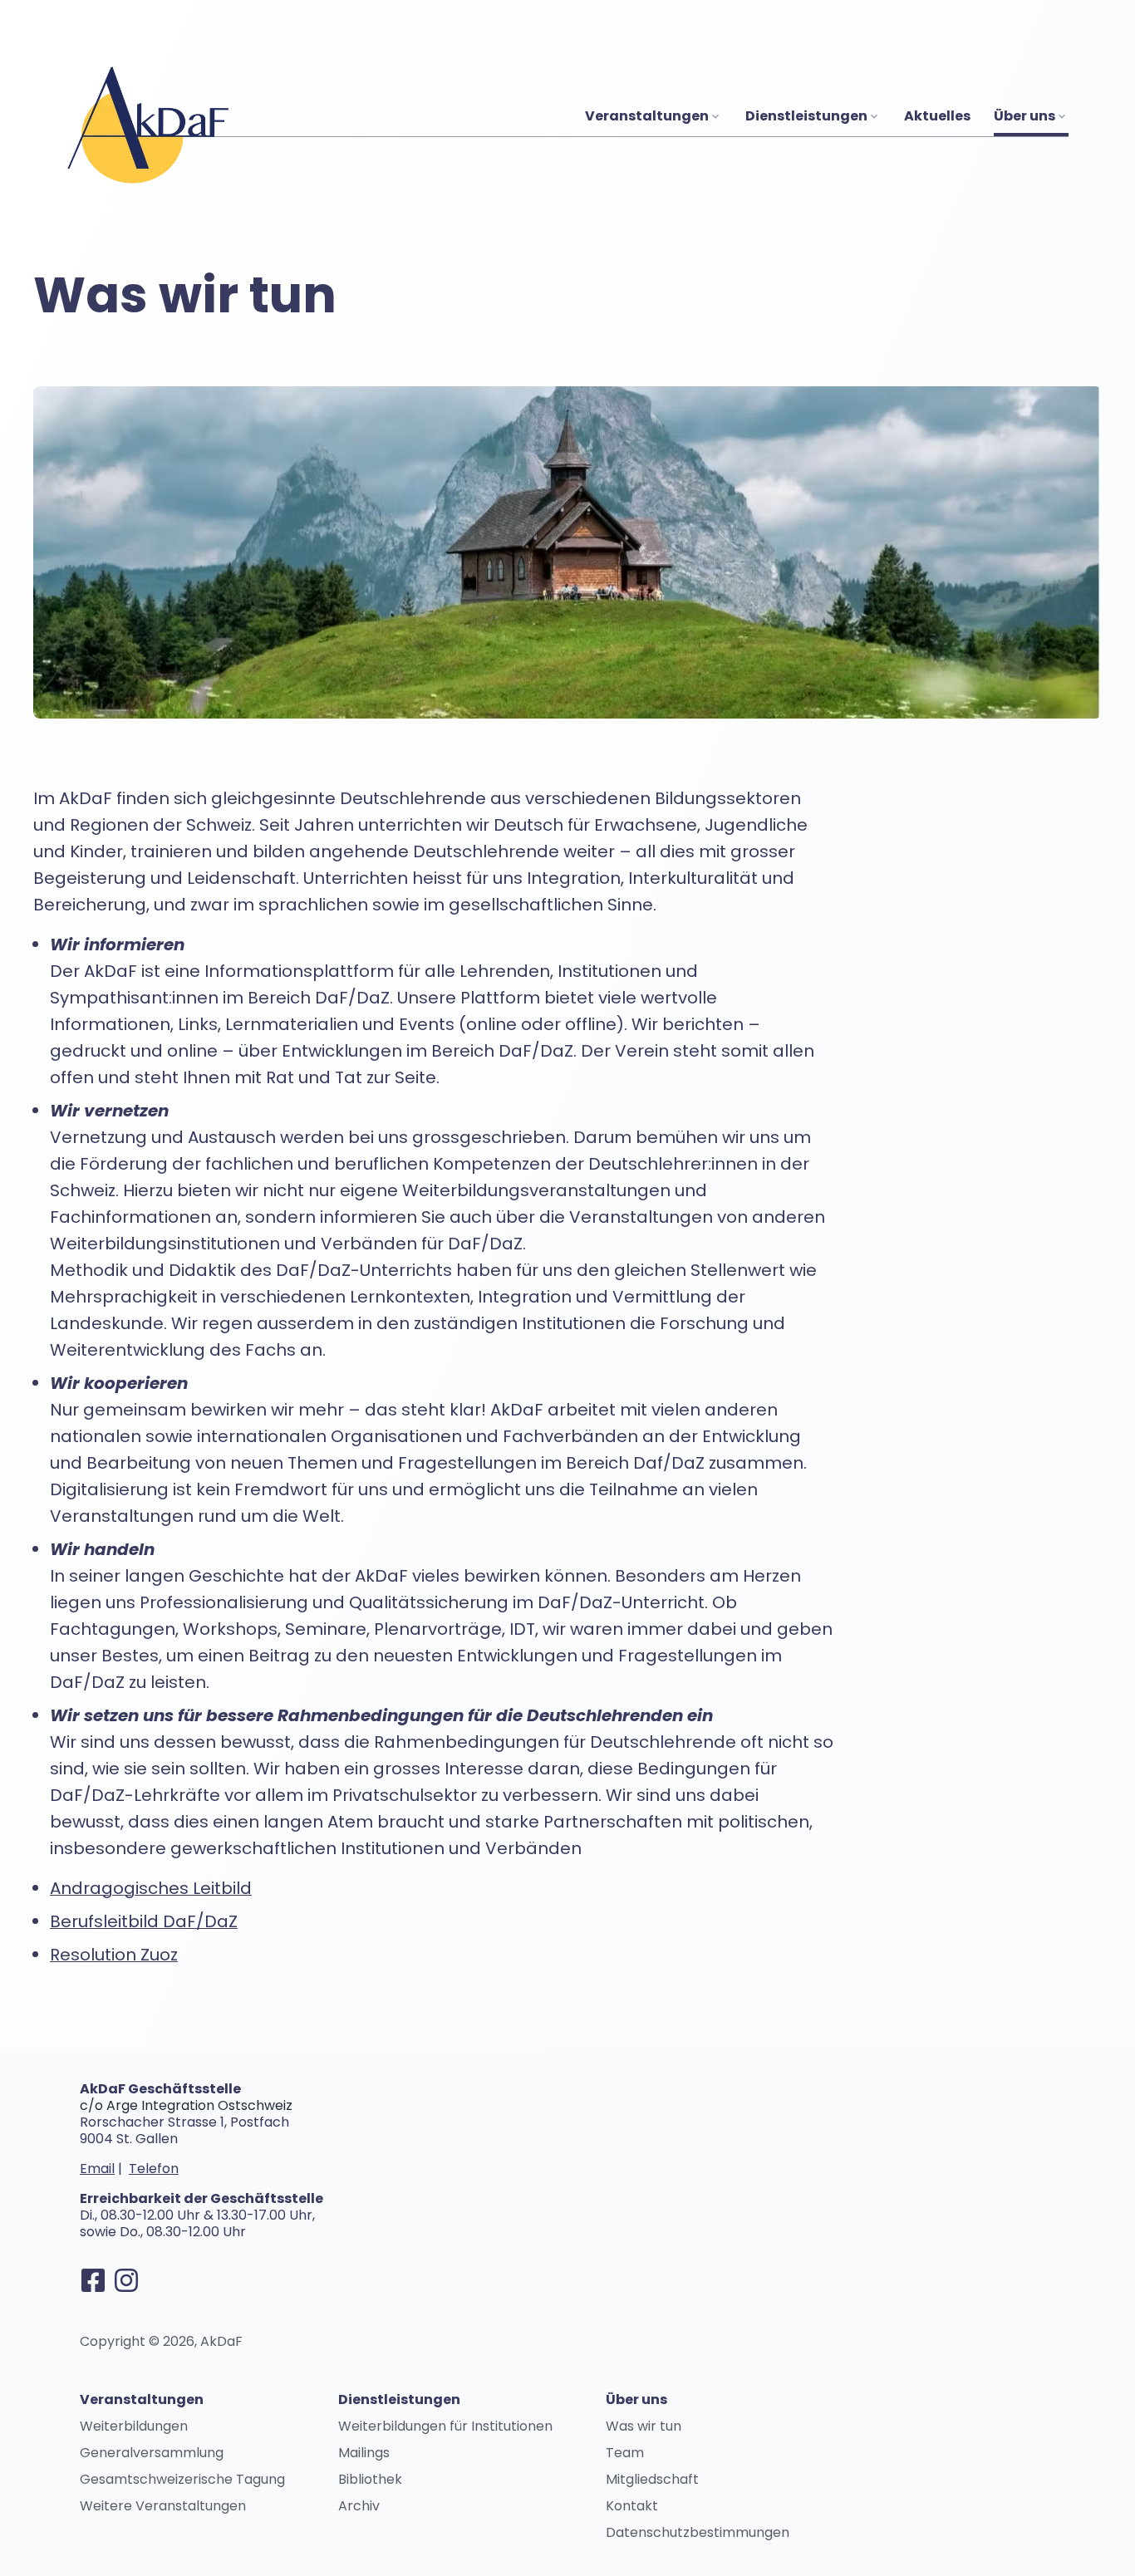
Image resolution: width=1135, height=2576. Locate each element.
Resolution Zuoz (114, 1955)
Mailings (364, 2453)
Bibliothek (370, 2479)
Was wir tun (644, 2426)
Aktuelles (937, 116)
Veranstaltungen (647, 116)
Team (625, 2453)
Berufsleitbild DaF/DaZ (144, 1921)
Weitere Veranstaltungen (163, 2506)
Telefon (154, 2169)
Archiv (359, 2506)
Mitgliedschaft (652, 2479)
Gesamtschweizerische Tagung (182, 2479)
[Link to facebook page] (93, 2280)
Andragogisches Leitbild (151, 1888)
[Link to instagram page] (126, 2280)
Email (97, 2169)
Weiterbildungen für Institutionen (445, 2426)
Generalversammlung (152, 2453)
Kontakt (632, 2506)
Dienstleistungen (806, 116)
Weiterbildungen (134, 2426)
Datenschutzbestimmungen (698, 2532)
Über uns (1024, 116)
